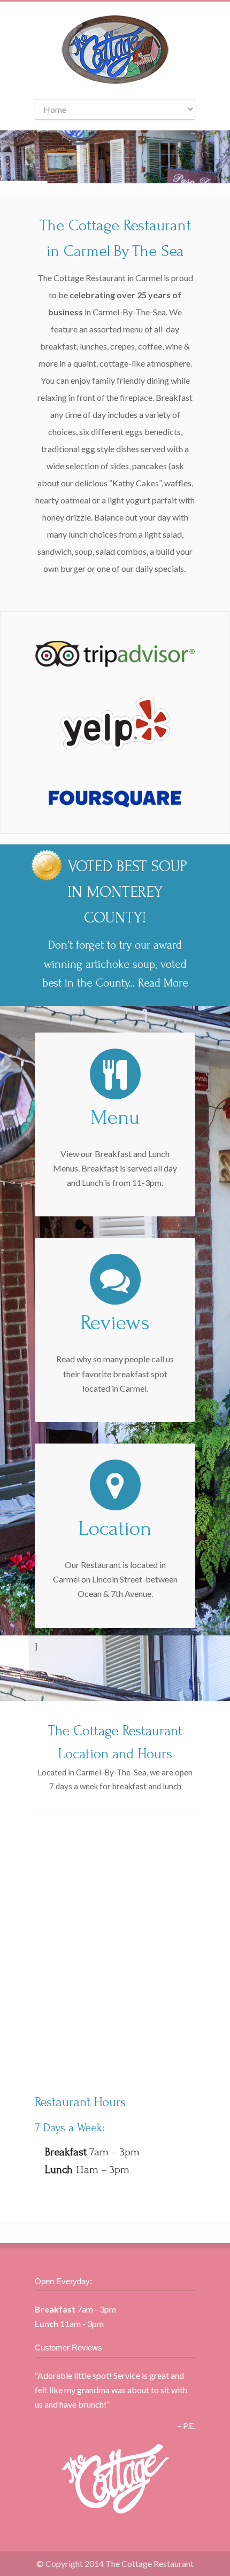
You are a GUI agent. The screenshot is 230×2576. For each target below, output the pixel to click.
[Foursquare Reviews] (115, 815)
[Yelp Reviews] (116, 747)
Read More (163, 983)
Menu (115, 1118)
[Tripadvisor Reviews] (115, 664)
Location (115, 1528)
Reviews (115, 1323)
